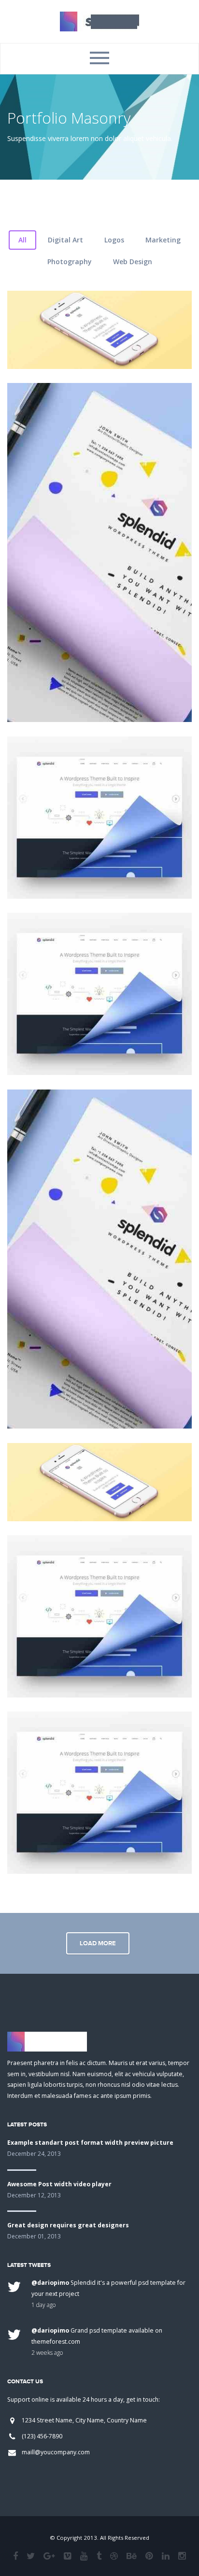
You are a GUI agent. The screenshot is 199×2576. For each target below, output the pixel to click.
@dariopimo (50, 2283)
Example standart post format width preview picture (90, 2143)
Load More (98, 1943)
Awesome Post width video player (59, 2184)
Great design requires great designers (68, 2225)
